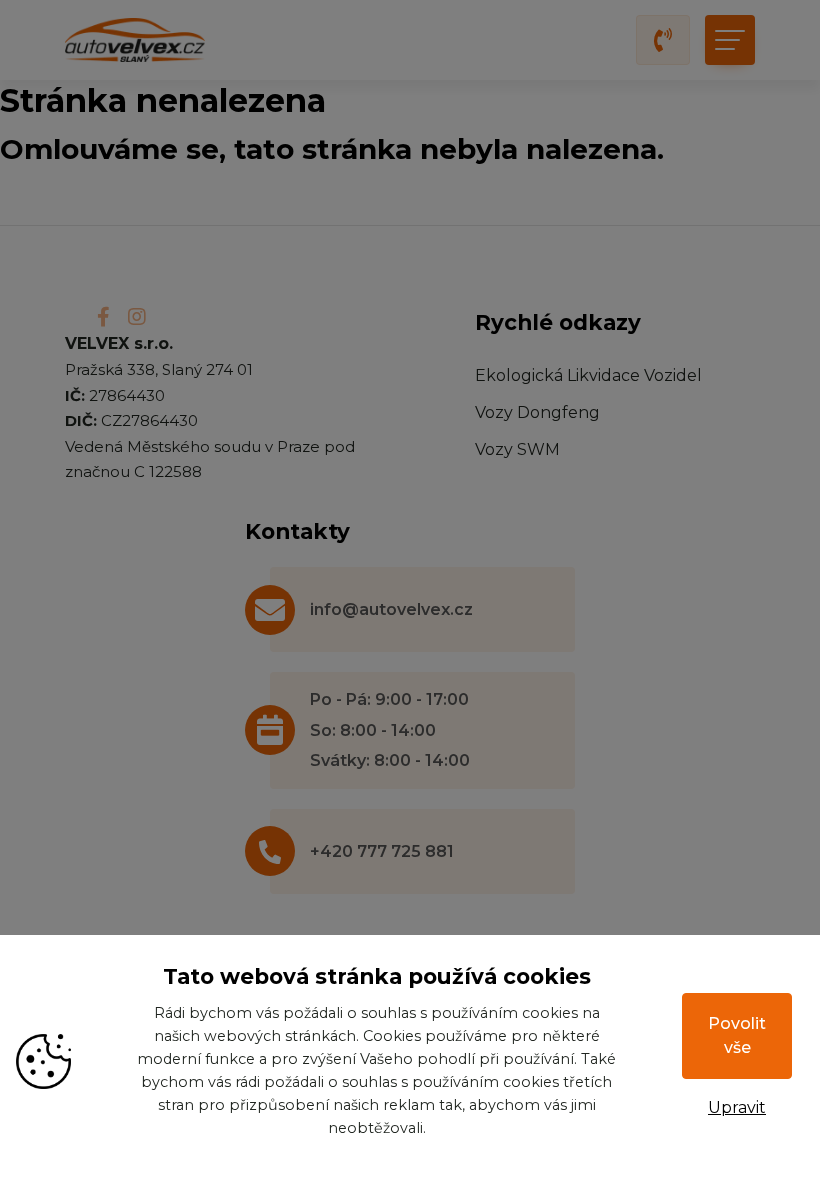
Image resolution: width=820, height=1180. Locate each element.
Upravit (737, 1107)
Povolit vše (737, 1035)
